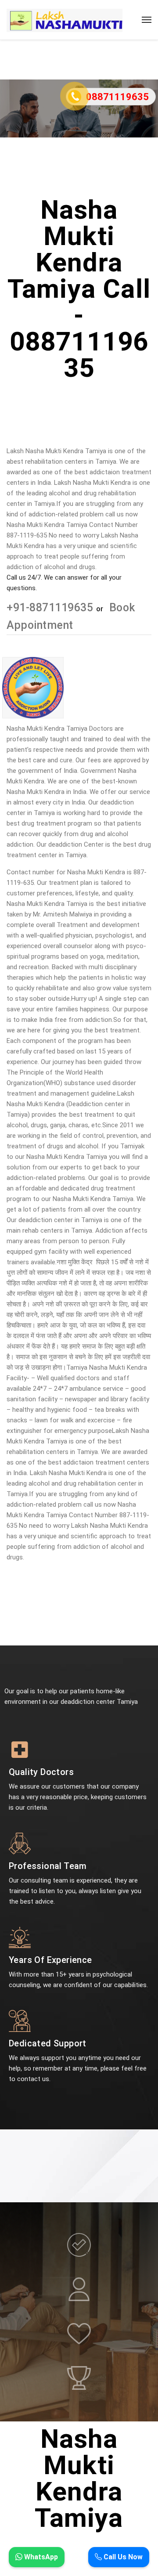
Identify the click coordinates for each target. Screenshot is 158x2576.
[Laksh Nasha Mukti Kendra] (65, 20)
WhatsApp (40, 2557)
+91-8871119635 (51, 608)
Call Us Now (122, 2557)
